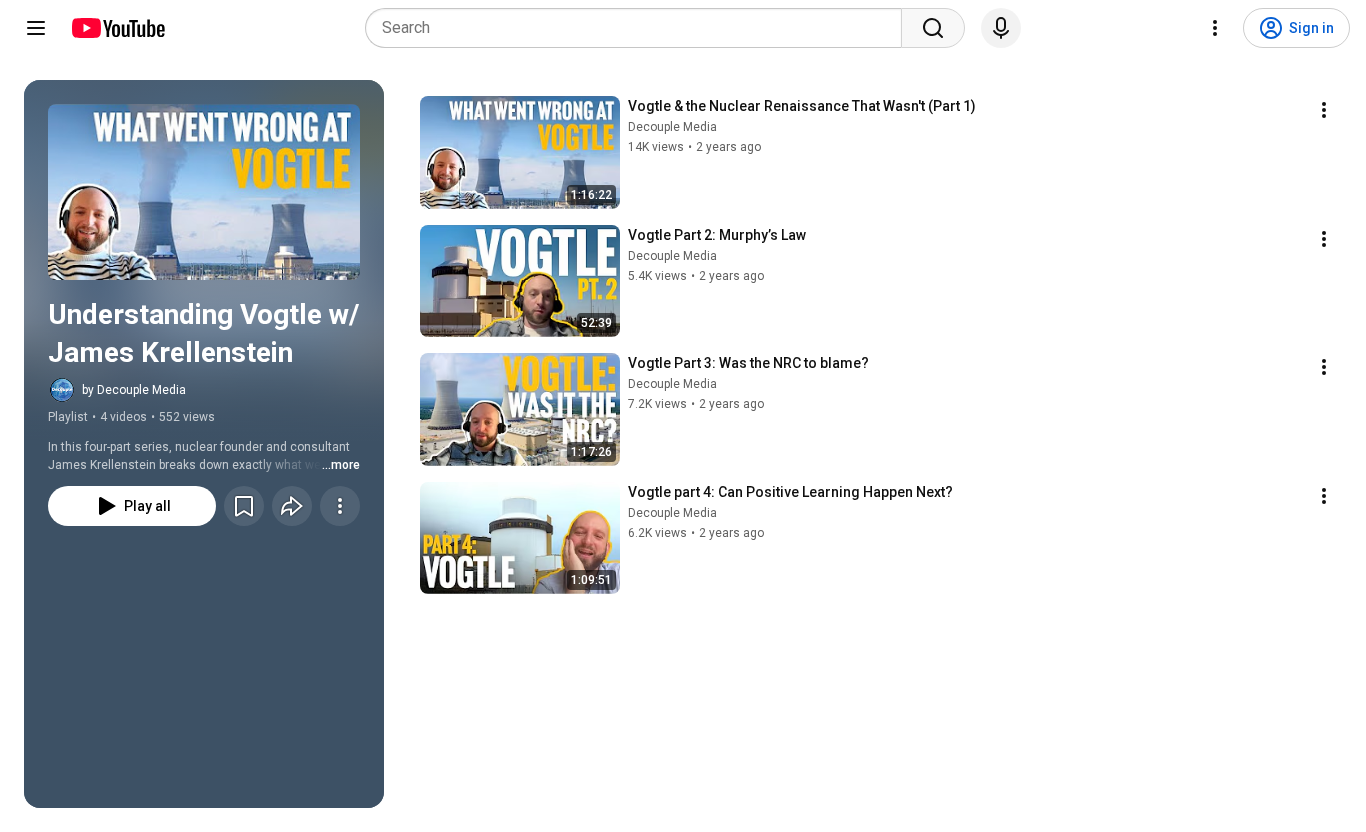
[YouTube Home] (117, 28)
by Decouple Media (134, 390)
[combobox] (639, 28)
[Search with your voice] (1001, 28)
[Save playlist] (244, 506)
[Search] (933, 28)
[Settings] (1215, 28)
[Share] (292, 506)
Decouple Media (672, 127)
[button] (204, 192)
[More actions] (340, 506)
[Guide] (36, 28)
